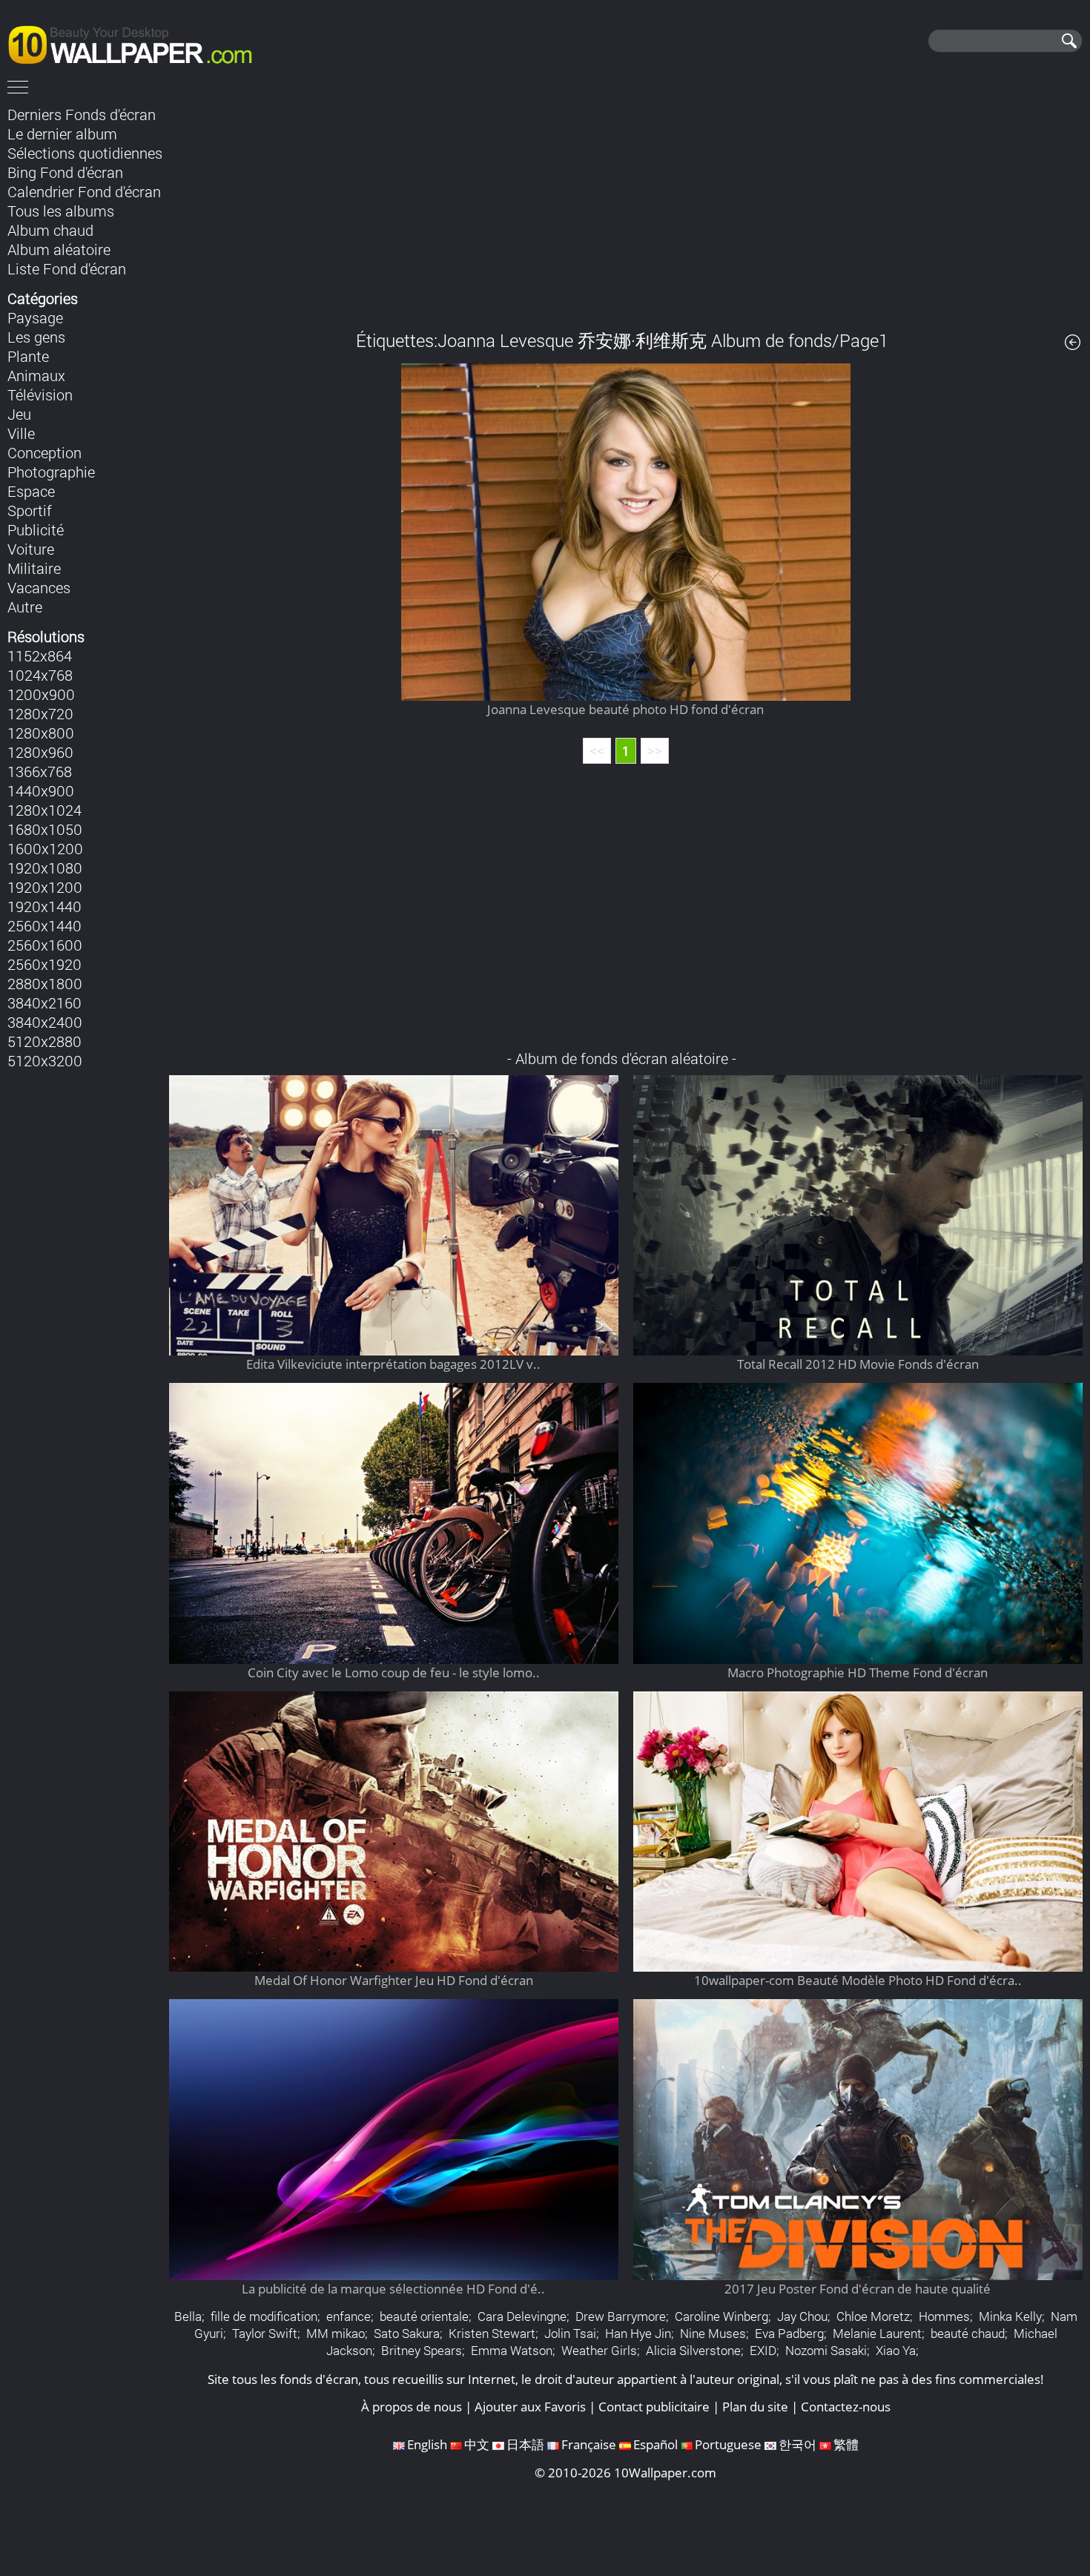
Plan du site (755, 2407)
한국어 (797, 2444)
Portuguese (728, 2444)
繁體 (846, 2444)
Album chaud (50, 230)
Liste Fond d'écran (67, 268)
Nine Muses (713, 2333)
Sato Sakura (407, 2333)
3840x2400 (45, 1022)
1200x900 (41, 694)
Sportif (30, 510)
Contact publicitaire (654, 2407)
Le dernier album (62, 133)
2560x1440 (44, 925)
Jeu (19, 414)
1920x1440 (44, 906)
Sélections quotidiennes (85, 153)
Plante (28, 356)
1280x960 (40, 752)
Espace (31, 491)
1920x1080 (45, 868)
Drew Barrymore (621, 2316)
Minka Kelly (1010, 2316)
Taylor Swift (265, 2333)
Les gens (36, 337)
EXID (763, 2350)
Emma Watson (512, 2350)
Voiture (31, 549)
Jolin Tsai (570, 2333)
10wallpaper (137, 42)
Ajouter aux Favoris (530, 2407)
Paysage (35, 317)
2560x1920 (44, 964)
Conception (44, 452)
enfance (349, 2316)
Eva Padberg (789, 2333)
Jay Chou (802, 2316)
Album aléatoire (59, 249)
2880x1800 (45, 983)
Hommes (944, 2316)
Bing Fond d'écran (65, 172)
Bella (188, 2316)
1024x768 (40, 675)
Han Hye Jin (638, 2333)
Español (655, 2444)
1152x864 (40, 655)
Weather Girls (599, 2350)
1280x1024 (44, 810)
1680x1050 (45, 829)
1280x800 (41, 733)
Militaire (34, 568)
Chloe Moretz (873, 2316)
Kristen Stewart (492, 2333)
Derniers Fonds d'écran (82, 114)
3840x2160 (44, 1003)
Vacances (39, 587)
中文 (477, 2444)
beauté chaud (968, 2333)
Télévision (40, 394)
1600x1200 (45, 848)
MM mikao (336, 2333)
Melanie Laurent (877, 2333)
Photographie (51, 472)
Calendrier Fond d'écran (84, 191)
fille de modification (264, 2316)
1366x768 (40, 771)
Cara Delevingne (522, 2316)
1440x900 (41, 790)
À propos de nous (412, 2407)
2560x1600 (45, 945)
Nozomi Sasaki (826, 2350)
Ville (21, 433)
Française (589, 2444)
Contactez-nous (846, 2407)
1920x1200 (45, 887)
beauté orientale (424, 2316)
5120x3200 (45, 1060)
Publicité (36, 529)
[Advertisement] (626, 207)
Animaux (36, 375)
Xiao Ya (896, 2350)
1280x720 (40, 713)
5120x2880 (44, 1041)
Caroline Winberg (721, 2316)
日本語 (525, 2444)
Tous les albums (61, 211)
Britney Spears (422, 2350)
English (427, 2444)
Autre (25, 607)
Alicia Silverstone (693, 2350)
